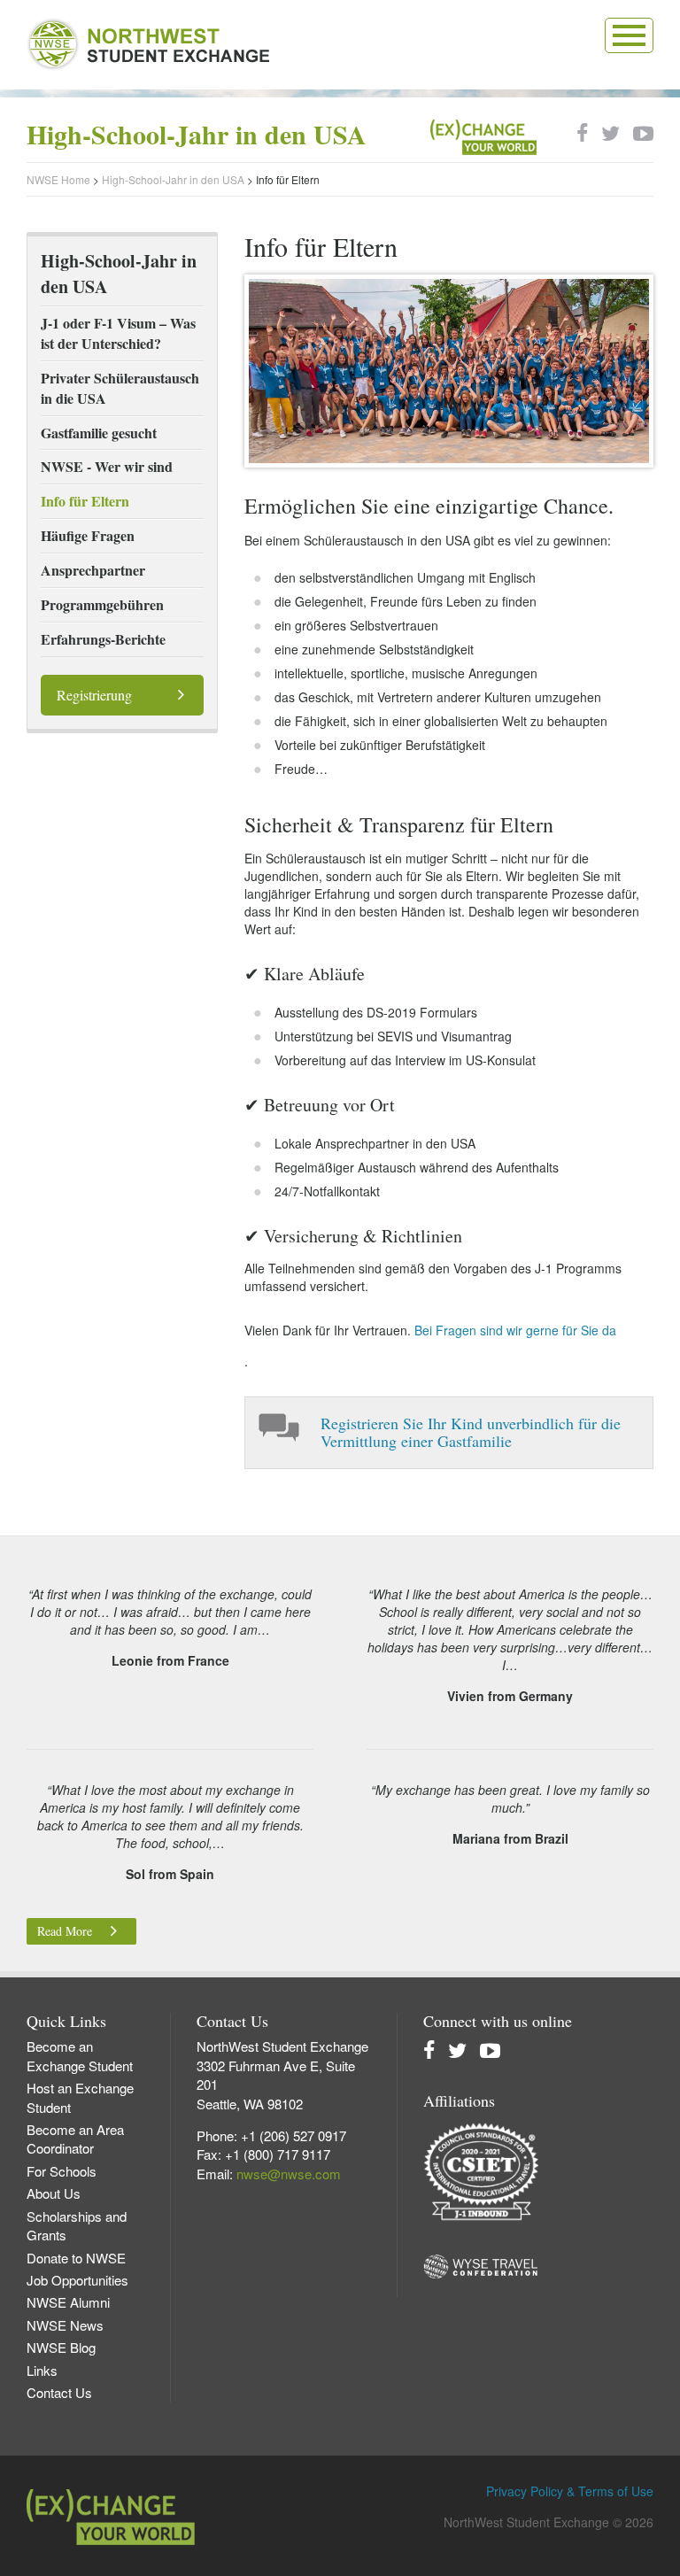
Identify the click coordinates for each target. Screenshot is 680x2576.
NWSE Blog (61, 2347)
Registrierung (94, 695)
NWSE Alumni (68, 2302)
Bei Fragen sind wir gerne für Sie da (515, 1330)
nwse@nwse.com (289, 2174)
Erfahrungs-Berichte (103, 639)
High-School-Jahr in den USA (173, 179)
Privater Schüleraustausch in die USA (120, 388)
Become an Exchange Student (80, 2055)
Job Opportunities (77, 2280)
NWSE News (65, 2325)
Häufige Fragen (88, 535)
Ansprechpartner (93, 570)
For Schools (62, 2171)
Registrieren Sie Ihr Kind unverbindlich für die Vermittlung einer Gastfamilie (471, 1432)
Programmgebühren (102, 604)
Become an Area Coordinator (75, 2139)
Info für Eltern (85, 501)
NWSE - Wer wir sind (107, 466)
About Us (54, 2193)
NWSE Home (58, 179)
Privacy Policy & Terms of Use (570, 2491)
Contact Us (59, 2392)
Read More (65, 1931)
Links (42, 2370)
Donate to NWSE (76, 2258)
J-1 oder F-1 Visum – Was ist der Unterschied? (118, 333)
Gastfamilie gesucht (99, 433)
